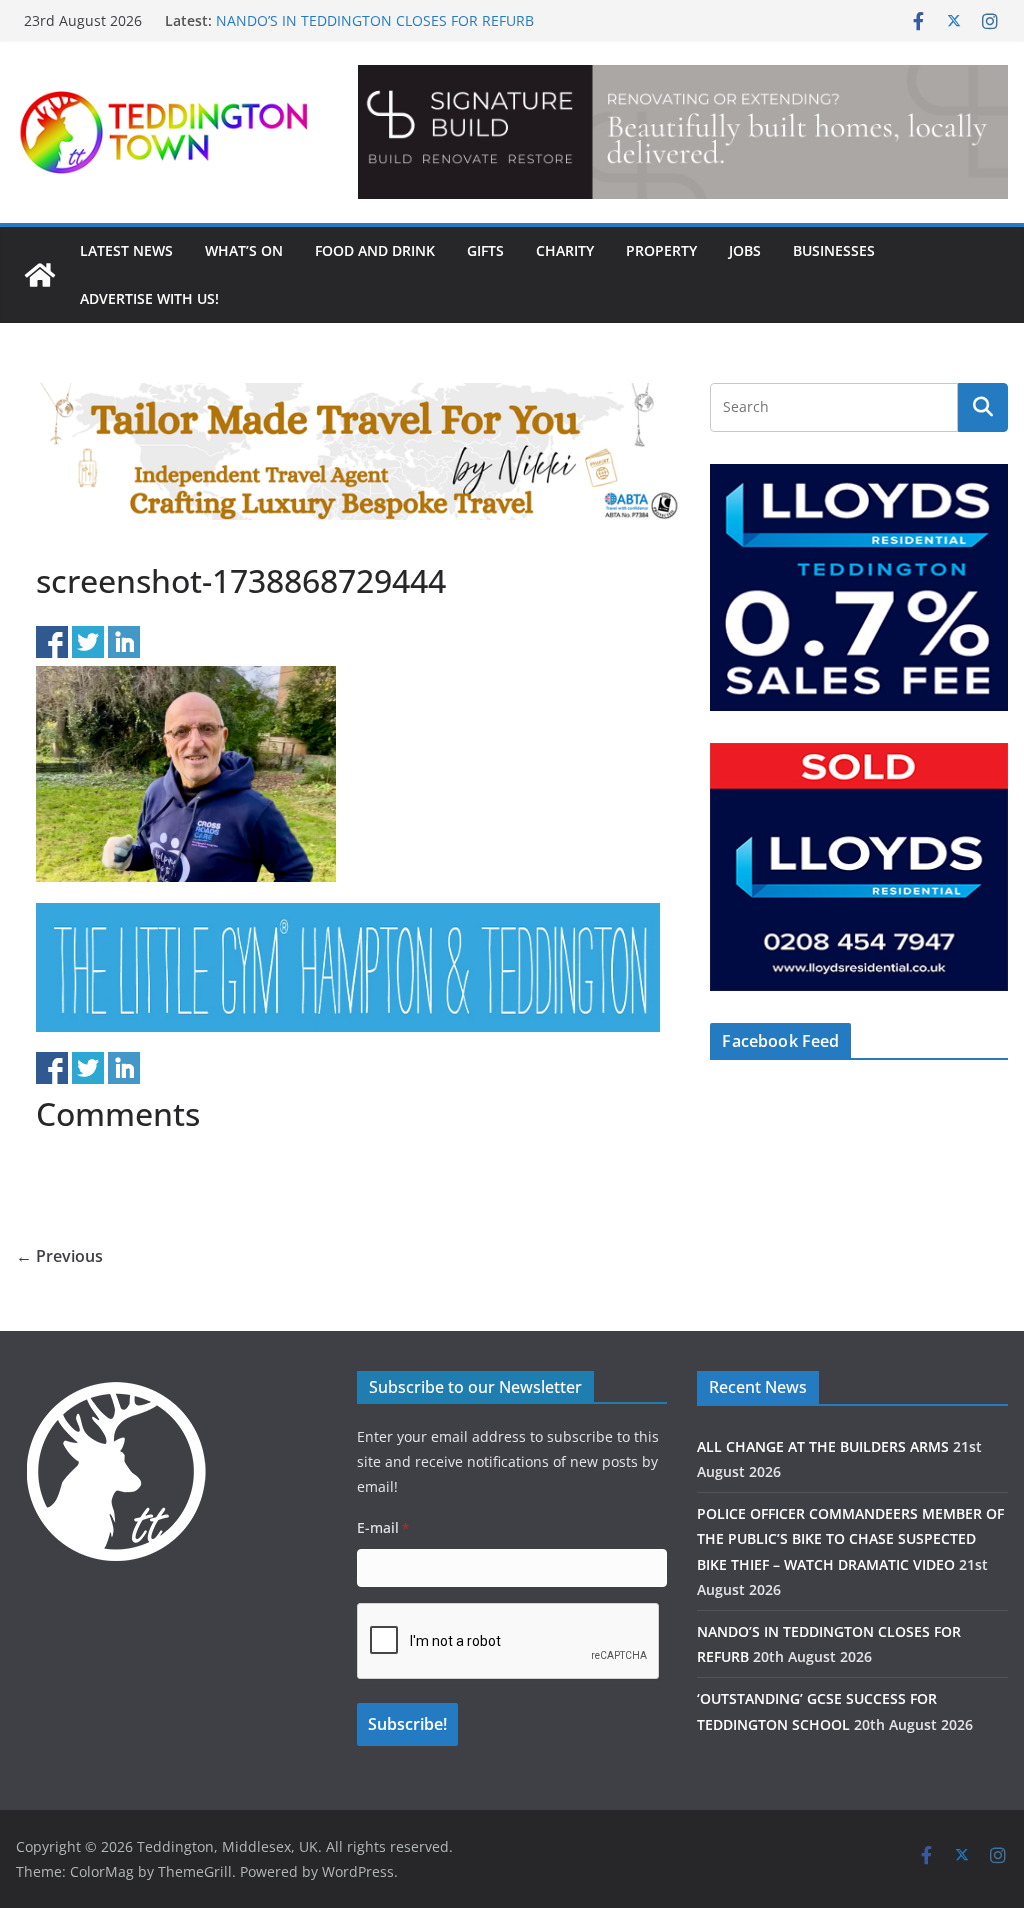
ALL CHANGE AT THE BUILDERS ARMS (823, 1446)
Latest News (126, 250)
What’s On (244, 250)
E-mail (383, 1527)
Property (661, 250)
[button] (683, 132)
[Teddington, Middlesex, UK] (40, 275)
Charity (565, 250)
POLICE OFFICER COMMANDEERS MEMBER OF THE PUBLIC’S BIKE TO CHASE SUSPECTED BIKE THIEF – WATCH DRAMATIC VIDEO (850, 1538)
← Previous (59, 1256)
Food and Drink (375, 250)
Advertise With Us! (149, 298)
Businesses (834, 250)
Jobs (745, 250)
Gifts (485, 250)
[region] (683, 132)
